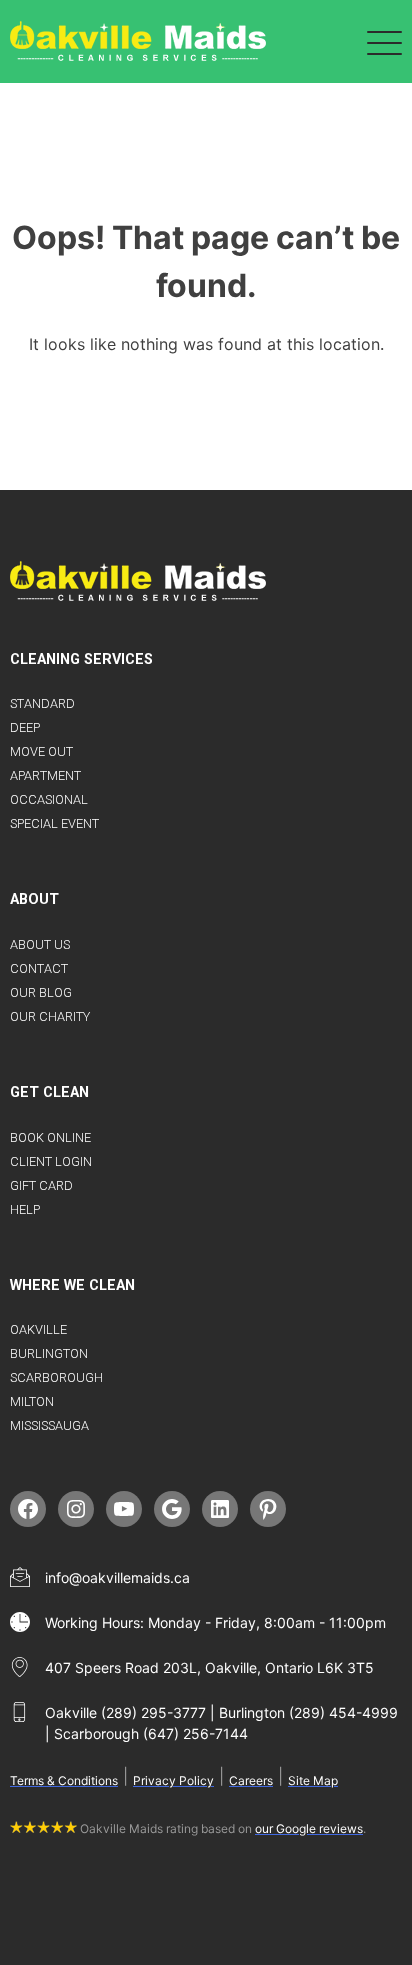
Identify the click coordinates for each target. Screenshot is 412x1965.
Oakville (38, 1329)
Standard (42, 703)
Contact (39, 968)
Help (25, 1209)
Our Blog (41, 992)
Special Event (54, 823)
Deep (25, 727)
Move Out (41, 751)
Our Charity (50, 1016)
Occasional (49, 799)
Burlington (49, 1353)
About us (40, 944)
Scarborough (56, 1377)
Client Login (51, 1161)
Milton (32, 1401)
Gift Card (41, 1185)
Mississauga (49, 1425)
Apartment (45, 775)
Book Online (50, 1137)
